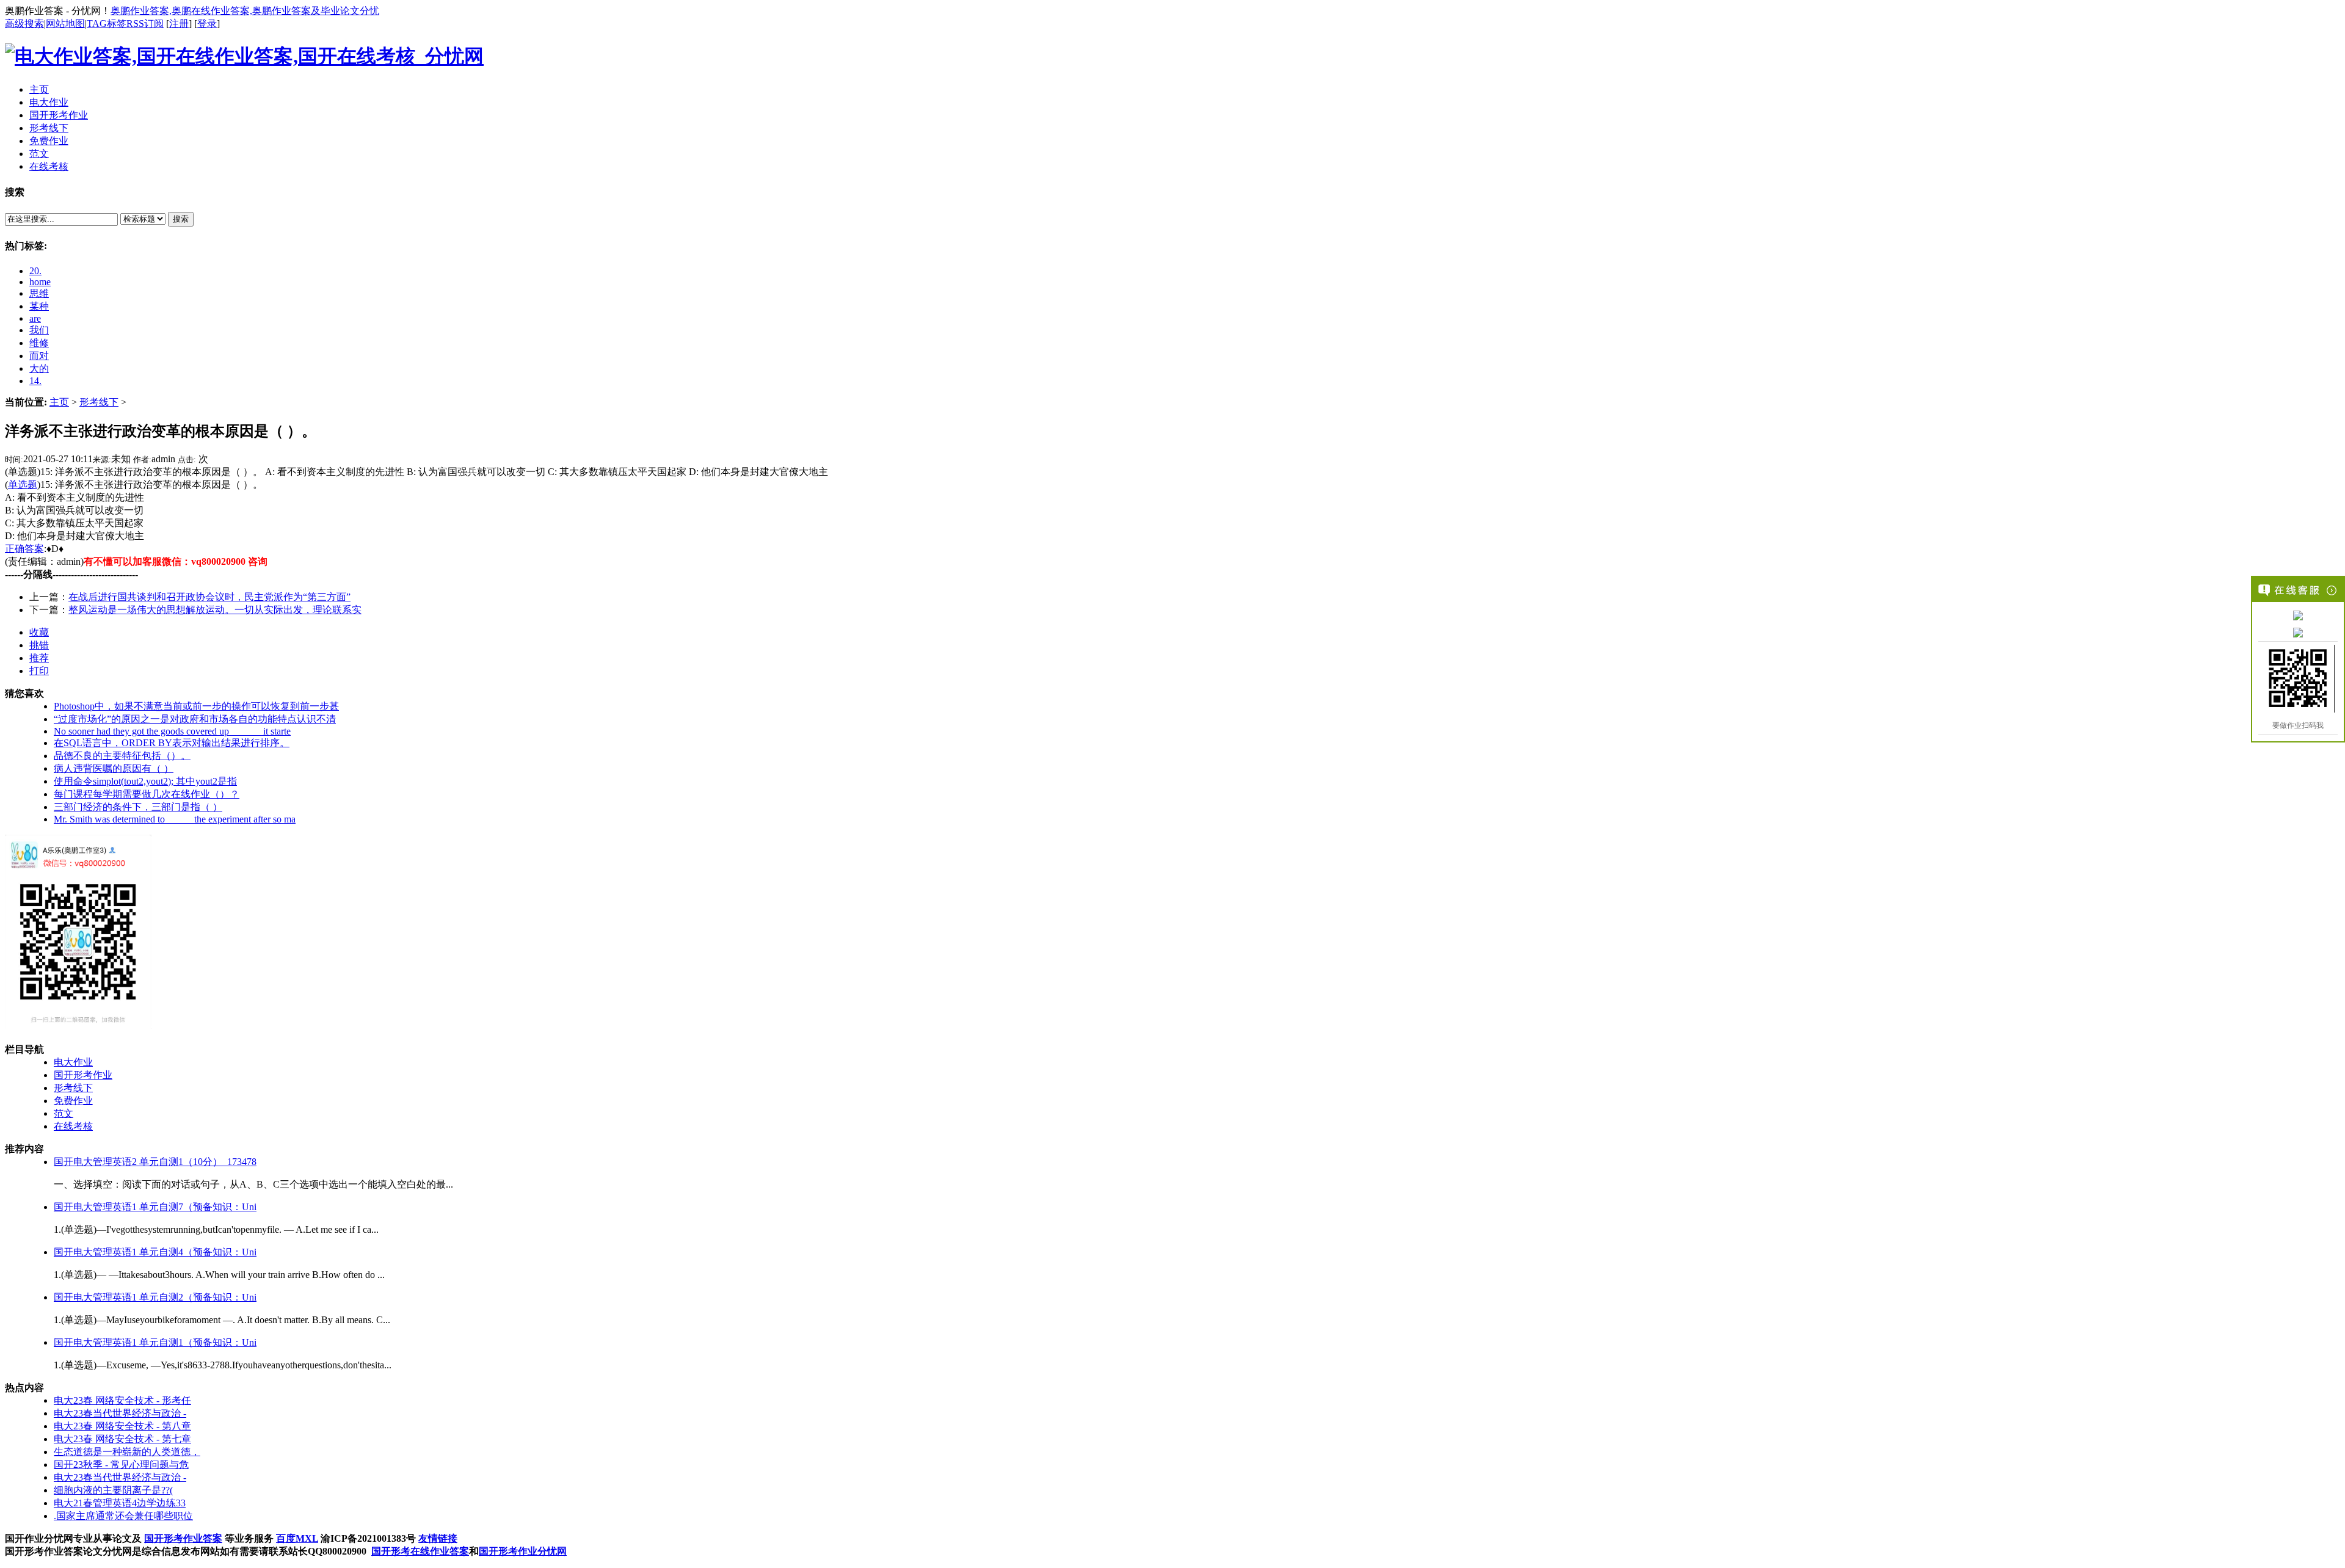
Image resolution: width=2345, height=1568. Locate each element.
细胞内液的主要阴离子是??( (113, 1490)
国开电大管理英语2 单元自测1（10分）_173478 (155, 1162)
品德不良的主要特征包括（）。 (122, 756)
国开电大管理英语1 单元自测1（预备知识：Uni (155, 1342)
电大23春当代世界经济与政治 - (120, 1413)
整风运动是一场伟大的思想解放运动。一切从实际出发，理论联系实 (215, 610)
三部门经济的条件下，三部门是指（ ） (138, 807)
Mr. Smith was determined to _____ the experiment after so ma (175, 819)
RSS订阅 (145, 24)
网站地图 (65, 24)
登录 (207, 24)
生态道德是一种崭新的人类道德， (127, 1452)
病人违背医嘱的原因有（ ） (114, 768)
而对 (39, 356)
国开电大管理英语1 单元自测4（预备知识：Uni (155, 1252)
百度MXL (297, 1538)
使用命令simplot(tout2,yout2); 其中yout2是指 (145, 781)
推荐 (39, 658)
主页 (59, 402)
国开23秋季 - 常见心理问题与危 (121, 1465)
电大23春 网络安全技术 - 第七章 (122, 1439)
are (35, 318)
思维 (39, 293)
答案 (34, 549)
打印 (39, 671)
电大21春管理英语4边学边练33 (120, 1503)
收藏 (39, 632)
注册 (179, 24)
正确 (15, 549)
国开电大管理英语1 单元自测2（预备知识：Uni (155, 1297)
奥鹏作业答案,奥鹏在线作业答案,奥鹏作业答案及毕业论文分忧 (245, 11)
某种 (39, 306)
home (40, 282)
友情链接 (438, 1538)
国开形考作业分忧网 (523, 1551)
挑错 (39, 645)
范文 (64, 1113)
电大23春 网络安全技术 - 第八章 (122, 1426)
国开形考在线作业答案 (420, 1551)
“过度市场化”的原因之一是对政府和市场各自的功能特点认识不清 (195, 719)
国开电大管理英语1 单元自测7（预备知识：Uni (155, 1207)
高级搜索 (24, 24)
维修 (39, 343)
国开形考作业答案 (183, 1538)
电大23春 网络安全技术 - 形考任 (122, 1400)
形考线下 (99, 402)
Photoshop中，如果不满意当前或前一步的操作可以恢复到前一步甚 (196, 706)
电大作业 (73, 1062)
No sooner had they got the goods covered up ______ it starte (172, 731)
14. (35, 381)
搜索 (181, 219)
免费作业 (73, 1101)
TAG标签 (107, 24)
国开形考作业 (83, 1075)
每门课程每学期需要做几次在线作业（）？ (147, 794)
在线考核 (73, 1126)
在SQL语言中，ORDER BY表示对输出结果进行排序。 (172, 743)
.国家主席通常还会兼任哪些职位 (123, 1516)
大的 (39, 368)
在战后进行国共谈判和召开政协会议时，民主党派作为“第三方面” (209, 597)
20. (35, 271)
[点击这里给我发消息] (2298, 615)
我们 (39, 330)
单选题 (23, 485)
